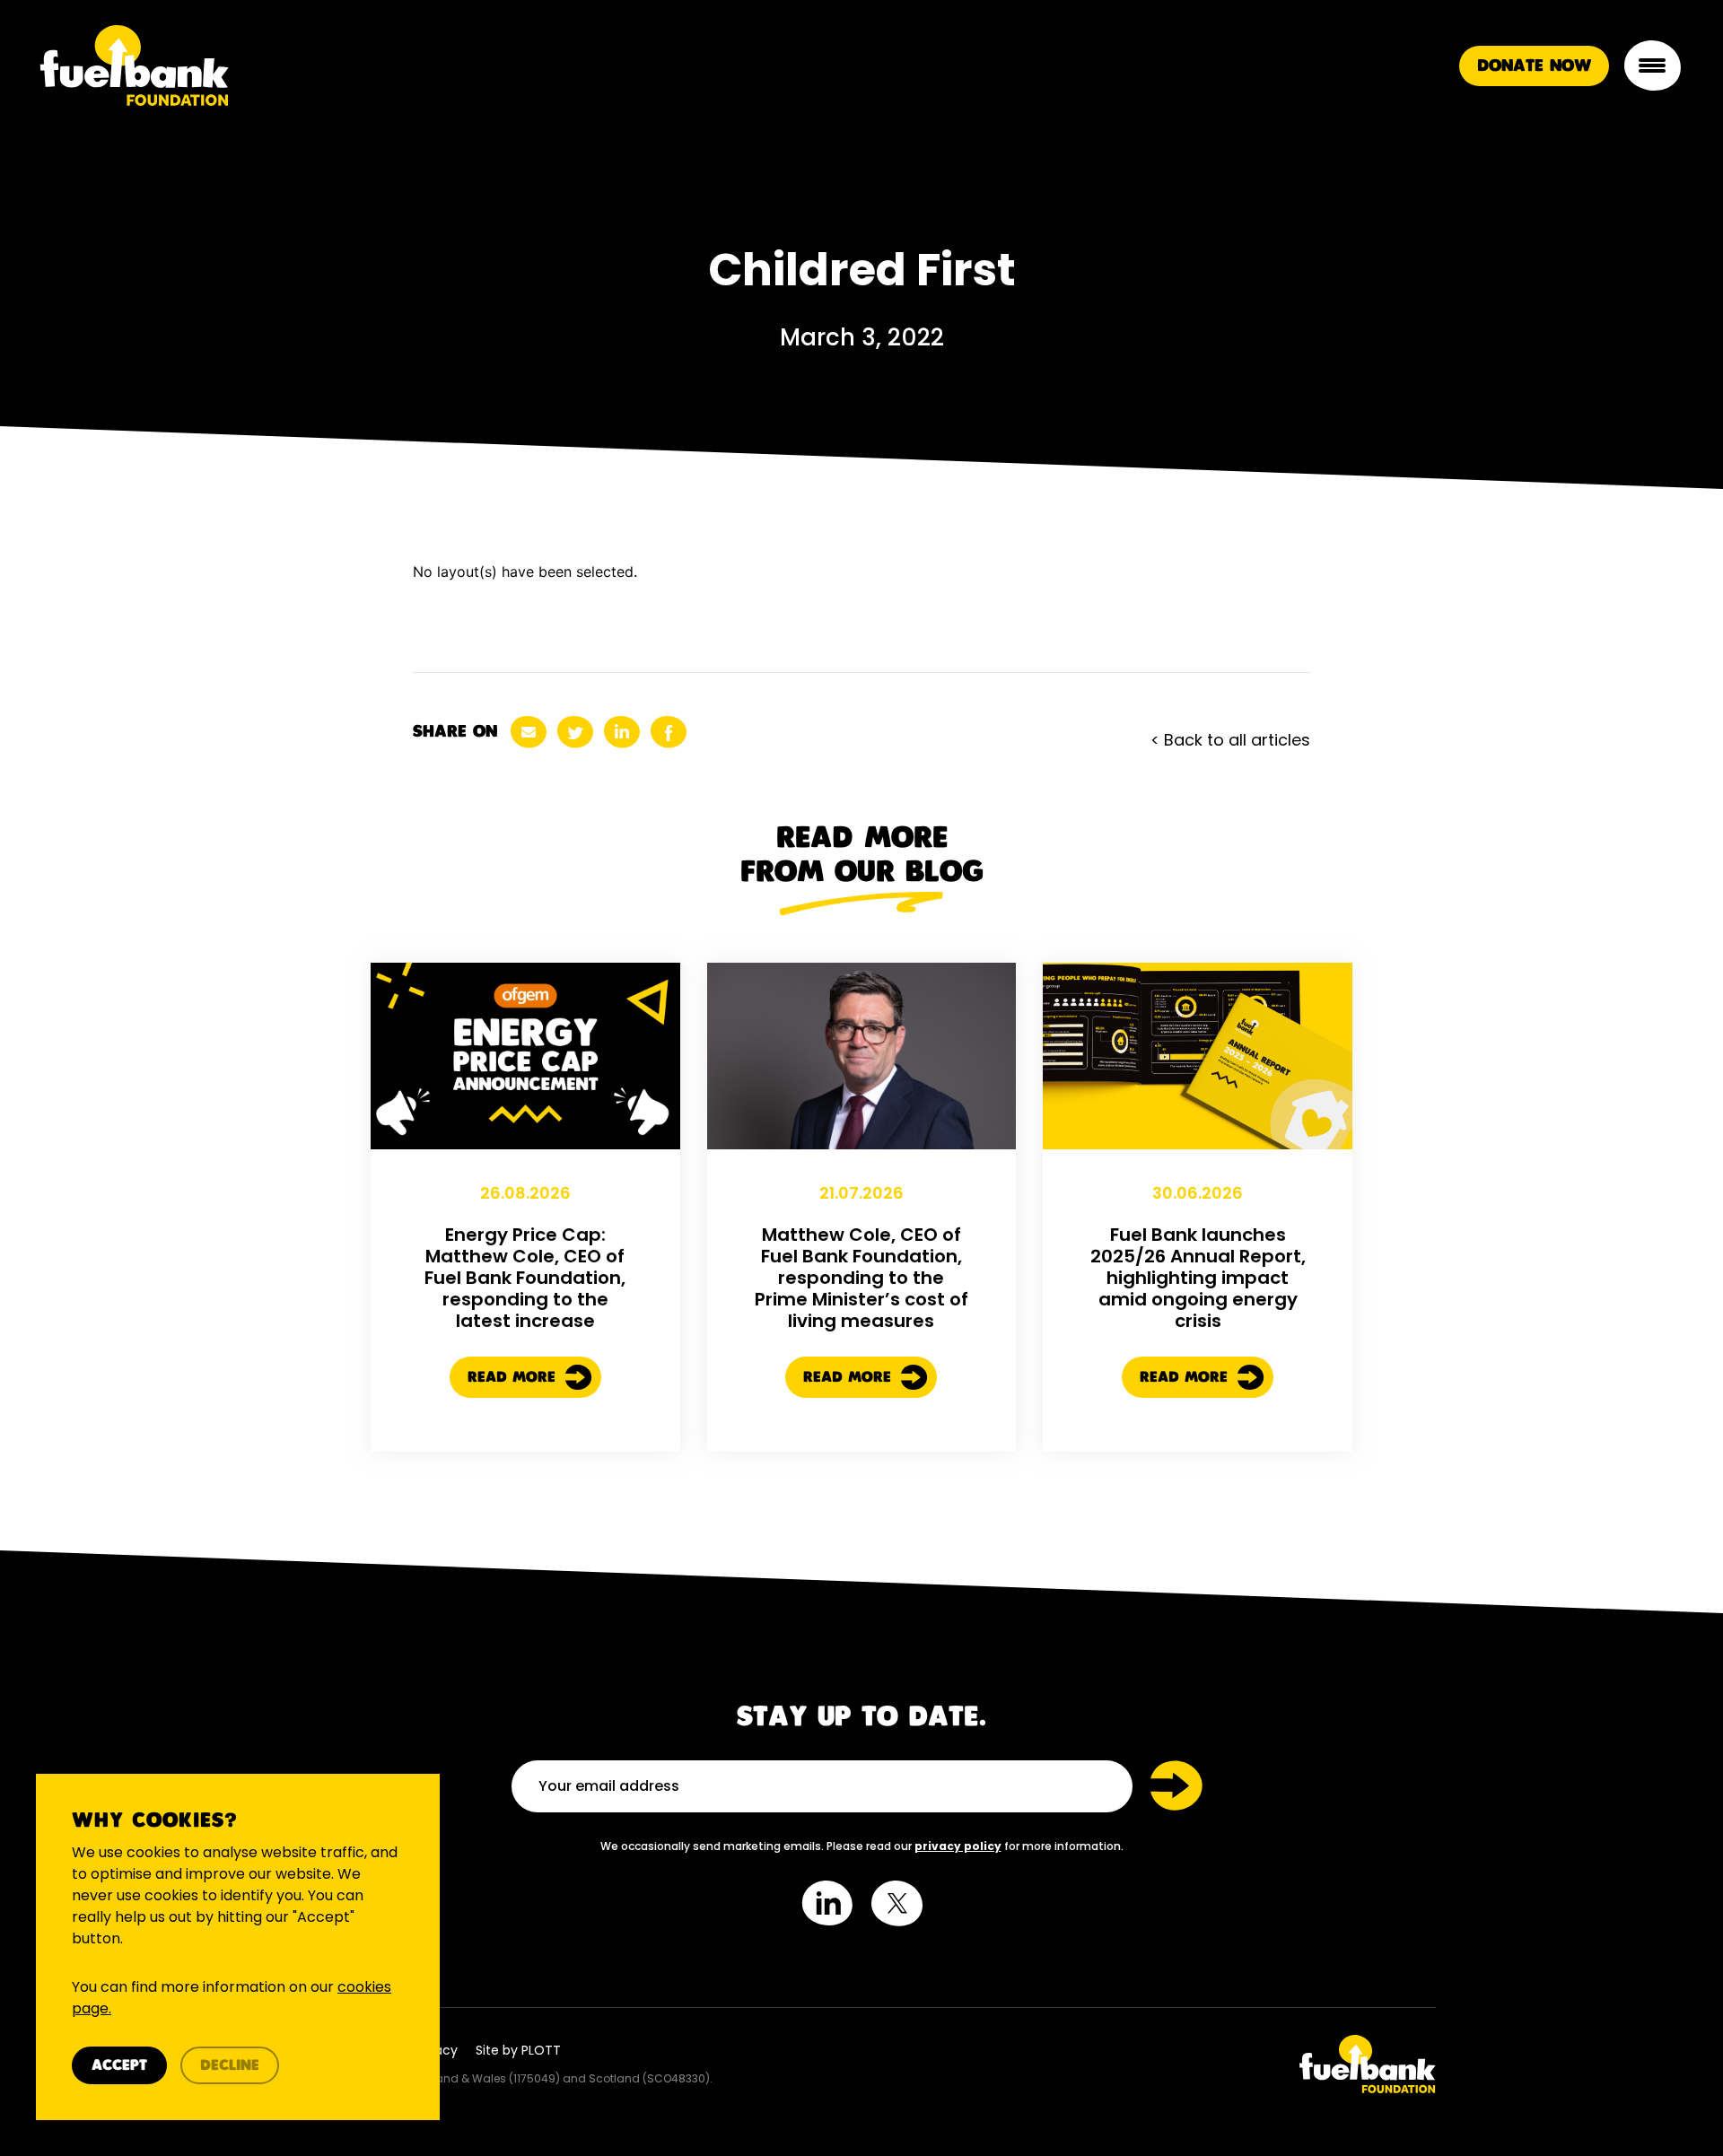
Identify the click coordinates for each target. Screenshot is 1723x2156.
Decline (230, 2066)
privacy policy (958, 1846)
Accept (119, 2066)
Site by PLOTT (518, 2050)
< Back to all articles (1230, 740)
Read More (514, 1378)
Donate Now (1534, 66)
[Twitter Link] (1155, 2064)
